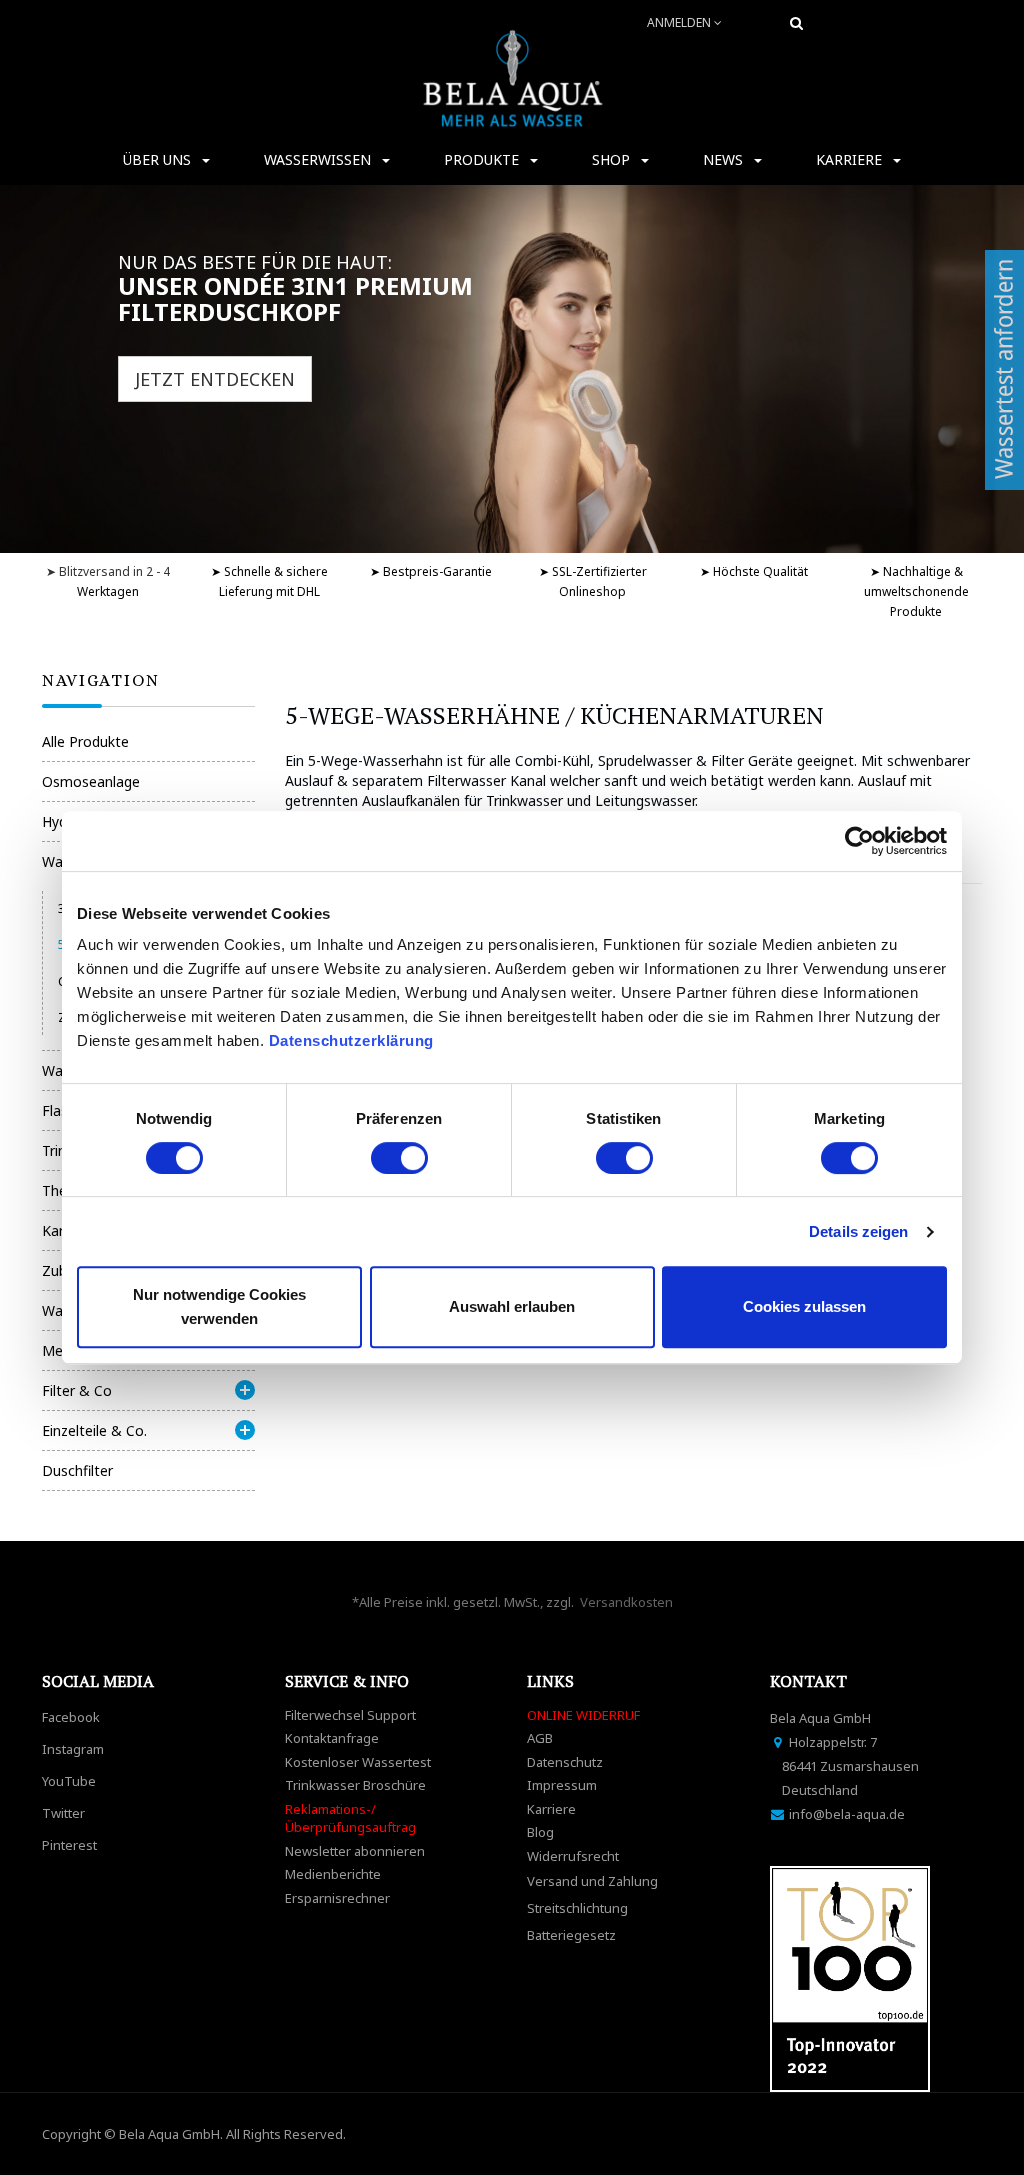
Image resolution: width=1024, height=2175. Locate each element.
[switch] (399, 1158)
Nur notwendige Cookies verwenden (219, 1306)
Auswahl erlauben (512, 1306)
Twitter (63, 1813)
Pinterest (69, 1845)
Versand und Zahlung (592, 1881)
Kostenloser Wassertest (358, 1762)
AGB (540, 1738)
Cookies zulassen (804, 1306)
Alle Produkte (85, 741)
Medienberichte (333, 1874)
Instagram (73, 1749)
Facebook (71, 1717)
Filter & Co (77, 1390)
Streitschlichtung (577, 1908)
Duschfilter (77, 1470)
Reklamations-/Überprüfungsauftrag (350, 1818)
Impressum (562, 1785)
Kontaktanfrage (332, 1738)
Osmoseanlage (91, 781)
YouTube (69, 1781)
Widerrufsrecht (573, 1856)
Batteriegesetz (571, 1935)
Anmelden (680, 22)
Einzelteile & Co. (94, 1430)
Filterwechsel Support (350, 1715)
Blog (540, 1832)
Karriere (551, 1809)
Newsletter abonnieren (355, 1851)
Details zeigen (858, 1231)
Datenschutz (565, 1762)
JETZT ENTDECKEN (215, 379)
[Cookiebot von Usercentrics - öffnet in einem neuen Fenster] (859, 841)
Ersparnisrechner (337, 1898)
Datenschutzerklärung (354, 1040)
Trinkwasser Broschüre (355, 1785)
